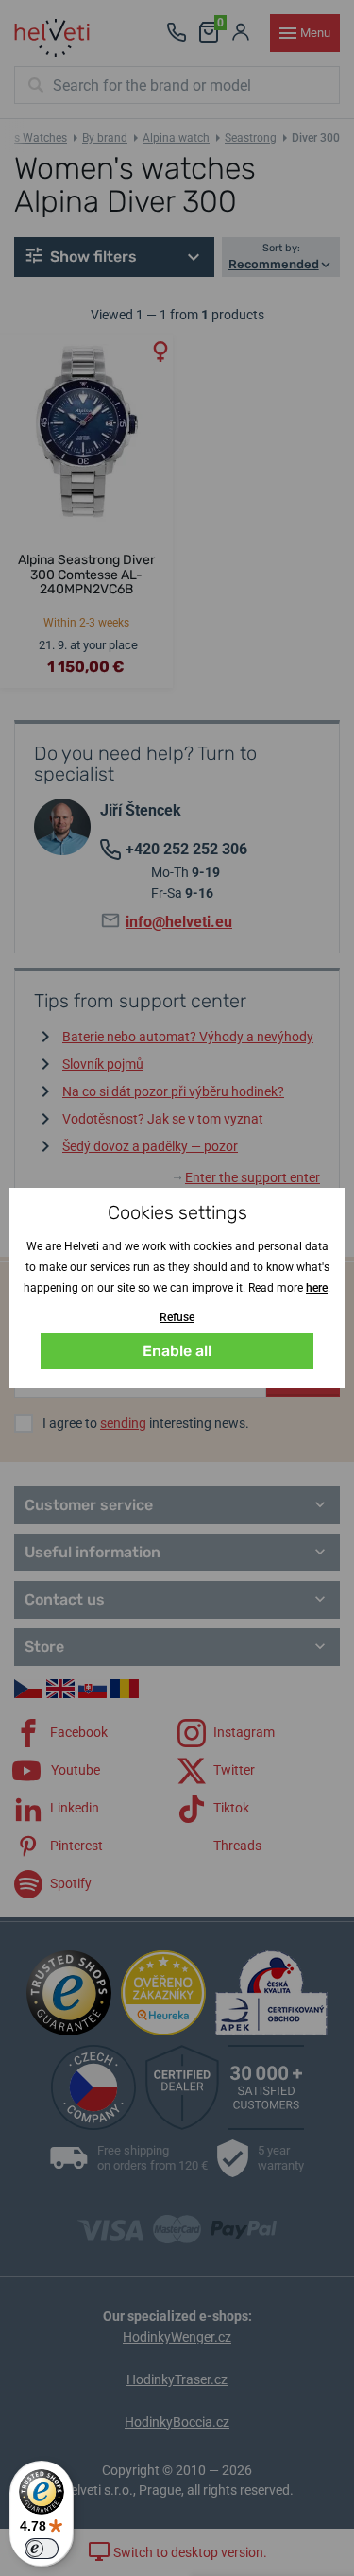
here (317, 1288)
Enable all (177, 1351)
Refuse (177, 1317)
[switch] (42, 2549)
